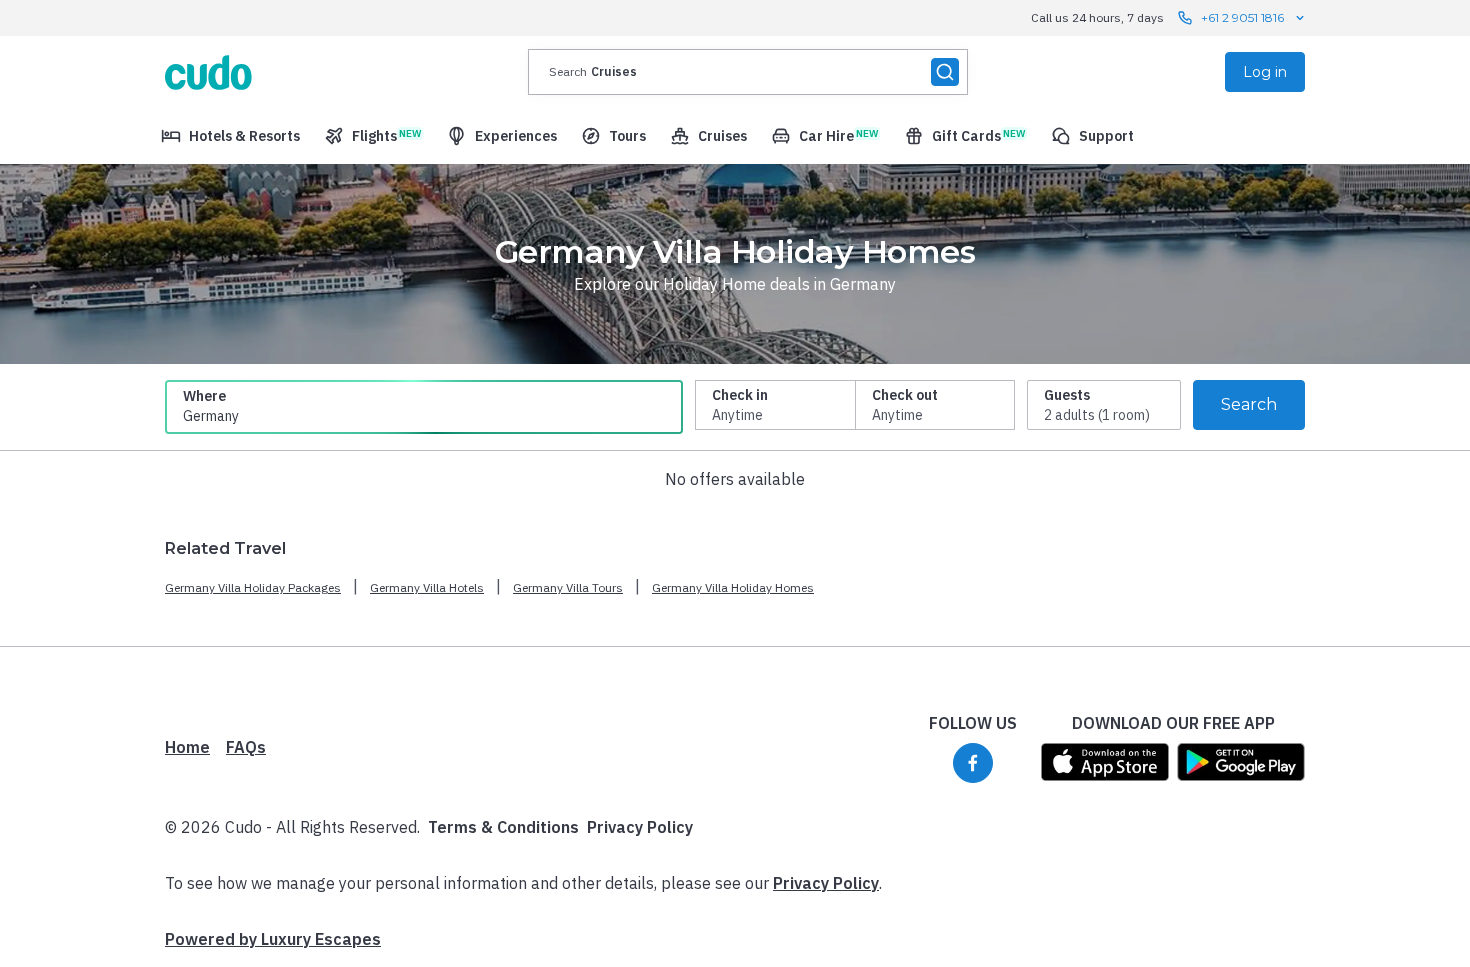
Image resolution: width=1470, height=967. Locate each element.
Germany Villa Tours (568, 587)
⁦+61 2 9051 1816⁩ (1242, 17)
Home (187, 747)
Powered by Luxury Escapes (273, 939)
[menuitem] (230, 136)
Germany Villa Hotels (427, 587)
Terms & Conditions (503, 827)
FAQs (246, 747)
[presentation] (748, 72)
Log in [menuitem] (1265, 72)
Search (1249, 404)
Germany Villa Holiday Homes (733, 587)
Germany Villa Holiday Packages (253, 587)
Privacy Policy (640, 827)
